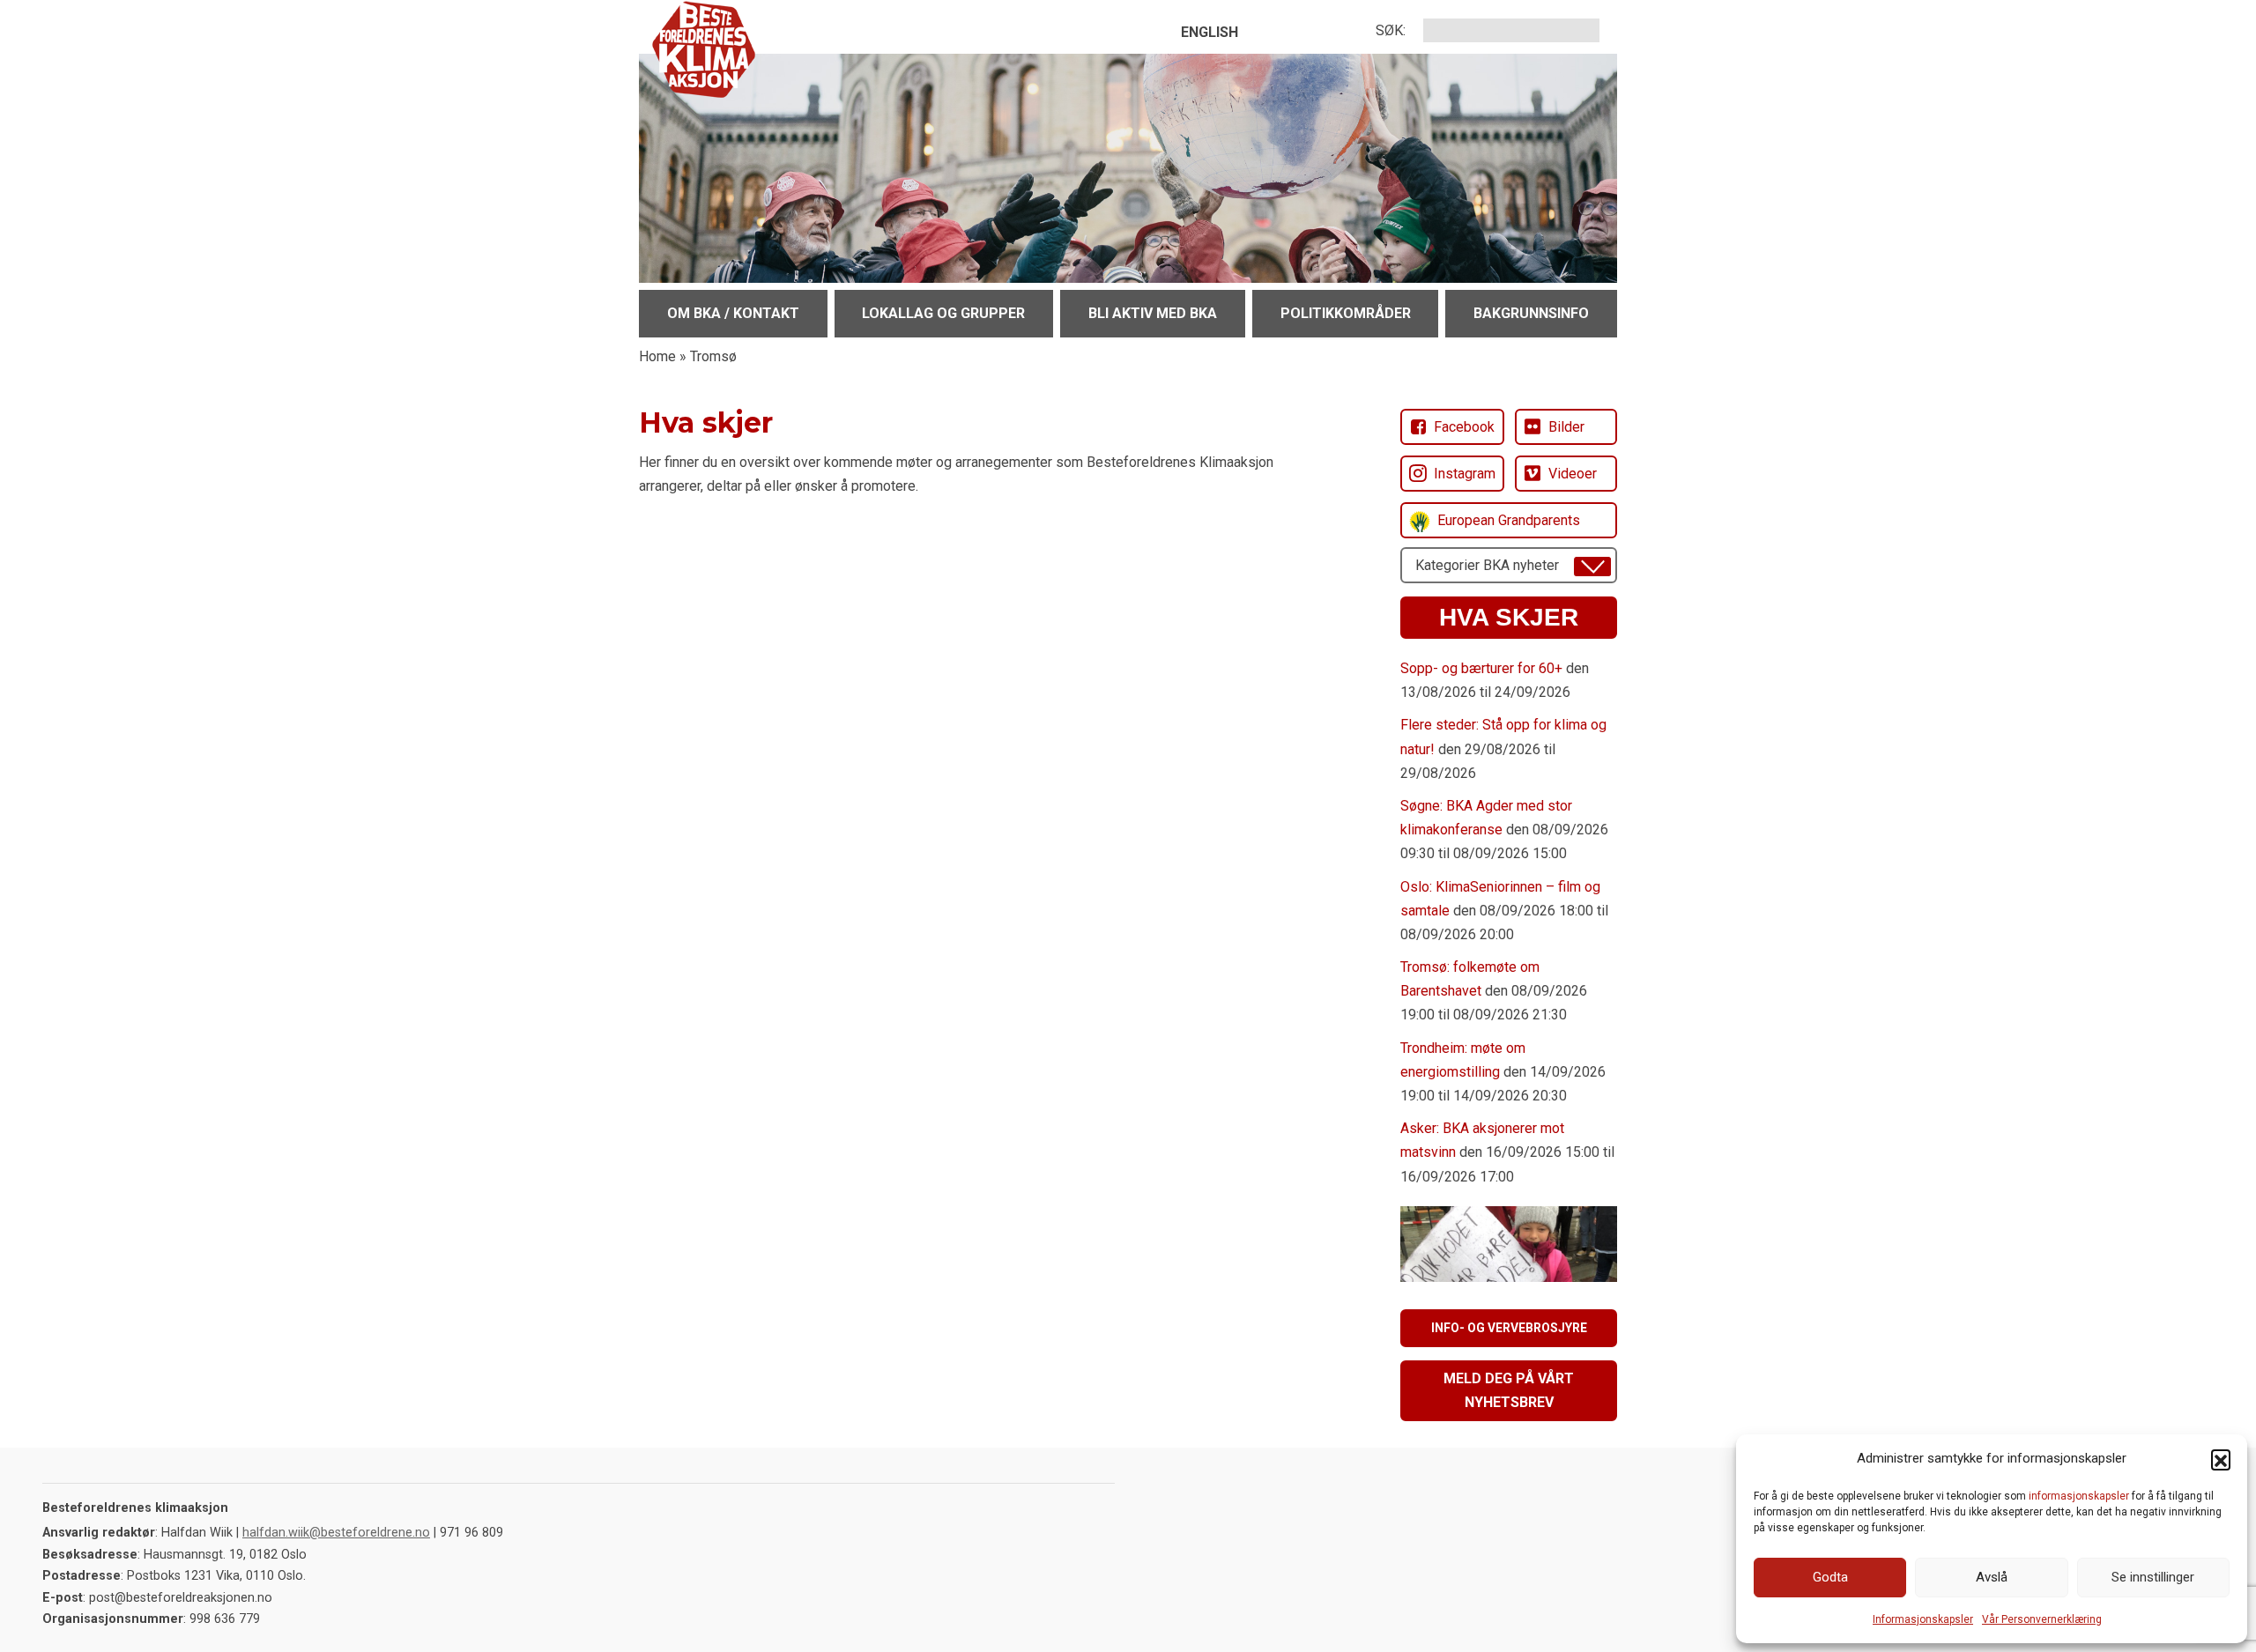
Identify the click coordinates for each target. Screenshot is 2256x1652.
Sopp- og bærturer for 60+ (1481, 668)
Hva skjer (1509, 617)
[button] (2221, 1459)
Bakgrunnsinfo (1531, 313)
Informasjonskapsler (1923, 1619)
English (1210, 32)
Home (657, 356)
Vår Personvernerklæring (2042, 1619)
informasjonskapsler (2079, 1496)
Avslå (1992, 1577)
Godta (1830, 1577)
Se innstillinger (2153, 1577)
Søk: (1391, 30)
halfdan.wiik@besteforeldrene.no (336, 1533)
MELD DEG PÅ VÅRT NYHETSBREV (1509, 1390)
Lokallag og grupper (943, 313)
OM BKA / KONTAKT (733, 313)
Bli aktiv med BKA (1153, 313)
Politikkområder (1346, 313)
